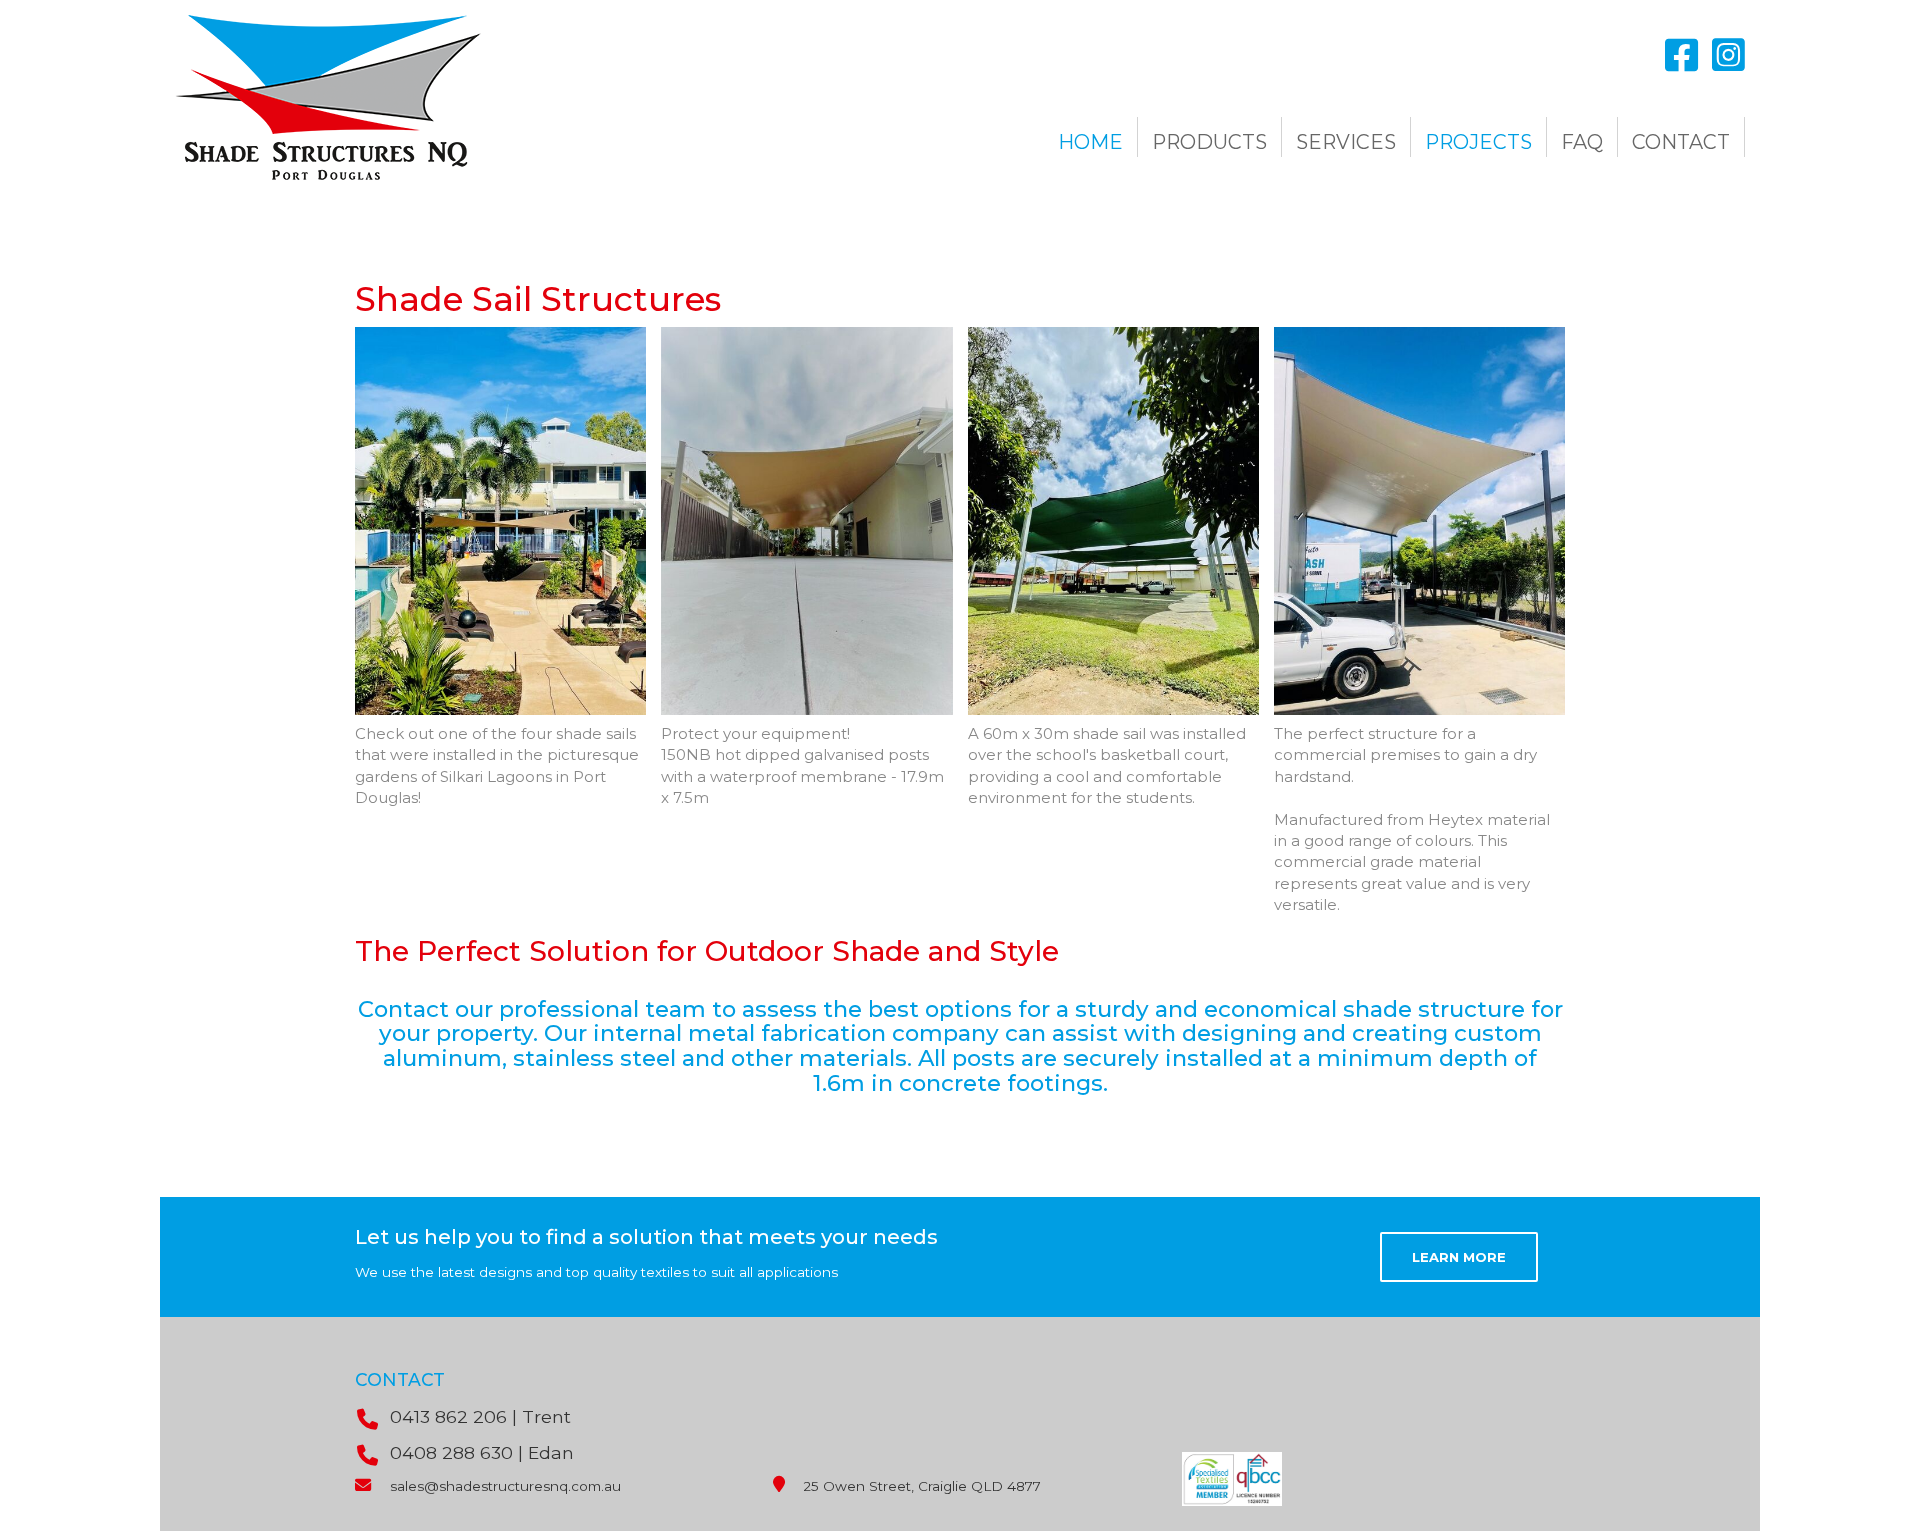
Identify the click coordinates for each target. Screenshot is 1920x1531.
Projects (1478, 142)
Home (1090, 142)
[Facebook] (1681, 56)
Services (1346, 142)
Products (1209, 142)
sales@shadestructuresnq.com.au (505, 1486)
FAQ (1582, 142)
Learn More (1459, 1257)
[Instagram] (1728, 56)
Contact (1681, 142)
